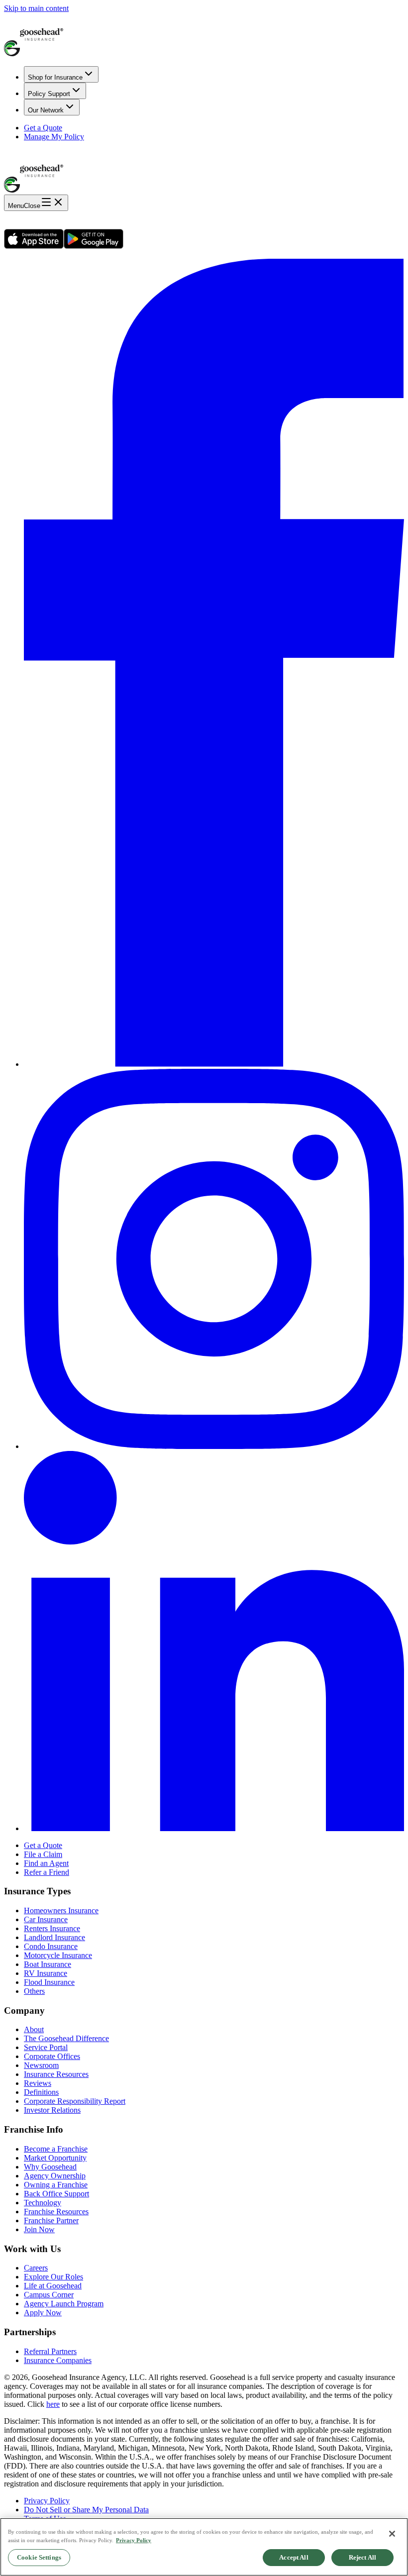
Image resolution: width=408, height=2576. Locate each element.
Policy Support (49, 94)
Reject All (362, 2557)
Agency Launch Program (64, 2304)
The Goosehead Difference (66, 2038)
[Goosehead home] (204, 36)
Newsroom (41, 2065)
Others (34, 1991)
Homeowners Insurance (61, 1910)
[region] (204, 2547)
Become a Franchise (56, 2149)
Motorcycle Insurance (58, 1955)
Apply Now (43, 2313)
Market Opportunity (55, 2158)
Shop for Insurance (55, 77)
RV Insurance (46, 1973)
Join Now (39, 2229)
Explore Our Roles (53, 2277)
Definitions (41, 2092)
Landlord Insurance (54, 1937)
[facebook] (214, 1064)
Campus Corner (49, 2295)
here (53, 2404)
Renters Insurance (52, 1928)
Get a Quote (43, 128)
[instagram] (214, 1446)
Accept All (294, 2557)
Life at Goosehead (53, 2286)
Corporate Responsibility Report (75, 2101)
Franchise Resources (56, 2212)
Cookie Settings (39, 2557)
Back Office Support (56, 2194)
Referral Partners (50, 2351)
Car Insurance (46, 1919)
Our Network (46, 110)
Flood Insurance (49, 1982)
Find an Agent (46, 1863)
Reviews (38, 2083)
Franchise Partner (51, 2220)
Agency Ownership (55, 2176)
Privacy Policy (47, 2501)
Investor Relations (52, 2110)
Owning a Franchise (56, 2185)
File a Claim (43, 1854)
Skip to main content (36, 8)
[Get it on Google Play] (94, 246)
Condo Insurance (51, 1946)
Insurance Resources (56, 2074)
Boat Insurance (48, 1964)
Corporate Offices (52, 2056)
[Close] (392, 2534)
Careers (36, 2268)
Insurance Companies (58, 2360)
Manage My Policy (54, 137)
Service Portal (46, 2047)
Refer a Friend (47, 1872)
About (34, 2029)
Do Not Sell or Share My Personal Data (86, 2510)
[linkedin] (214, 1828)
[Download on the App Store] (34, 246)
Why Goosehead (50, 2167)
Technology (43, 2203)
